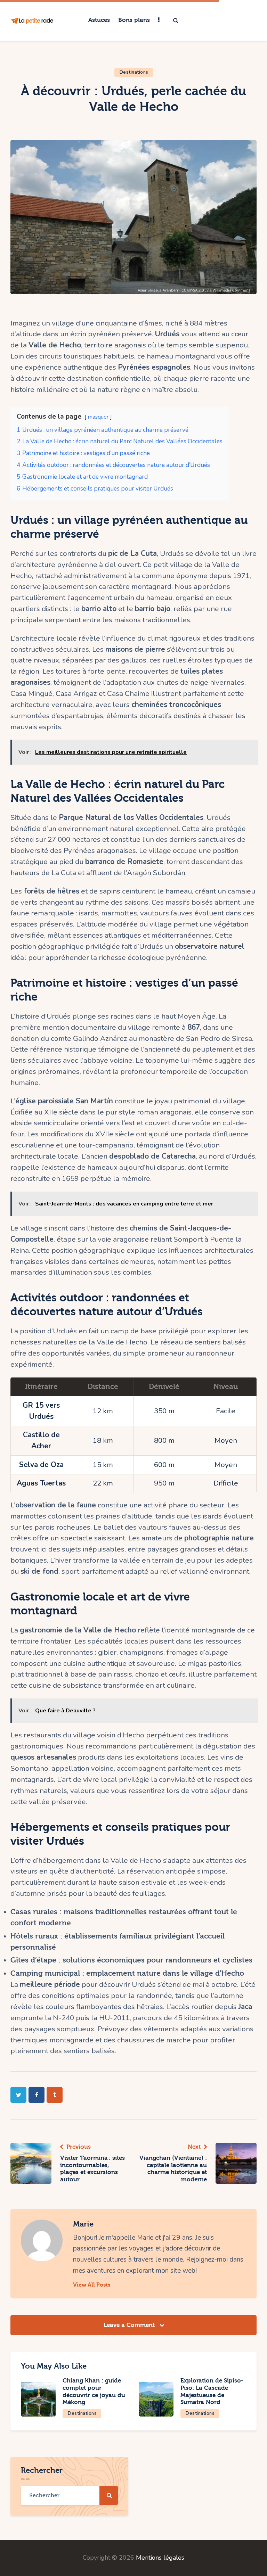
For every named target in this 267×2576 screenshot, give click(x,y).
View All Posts (92, 2285)
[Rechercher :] (69, 2495)
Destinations (134, 72)
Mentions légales (160, 2558)
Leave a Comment (130, 2325)
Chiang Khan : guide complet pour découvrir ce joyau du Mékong (94, 2391)
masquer (98, 417)
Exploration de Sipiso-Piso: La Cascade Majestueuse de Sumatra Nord (212, 2391)
